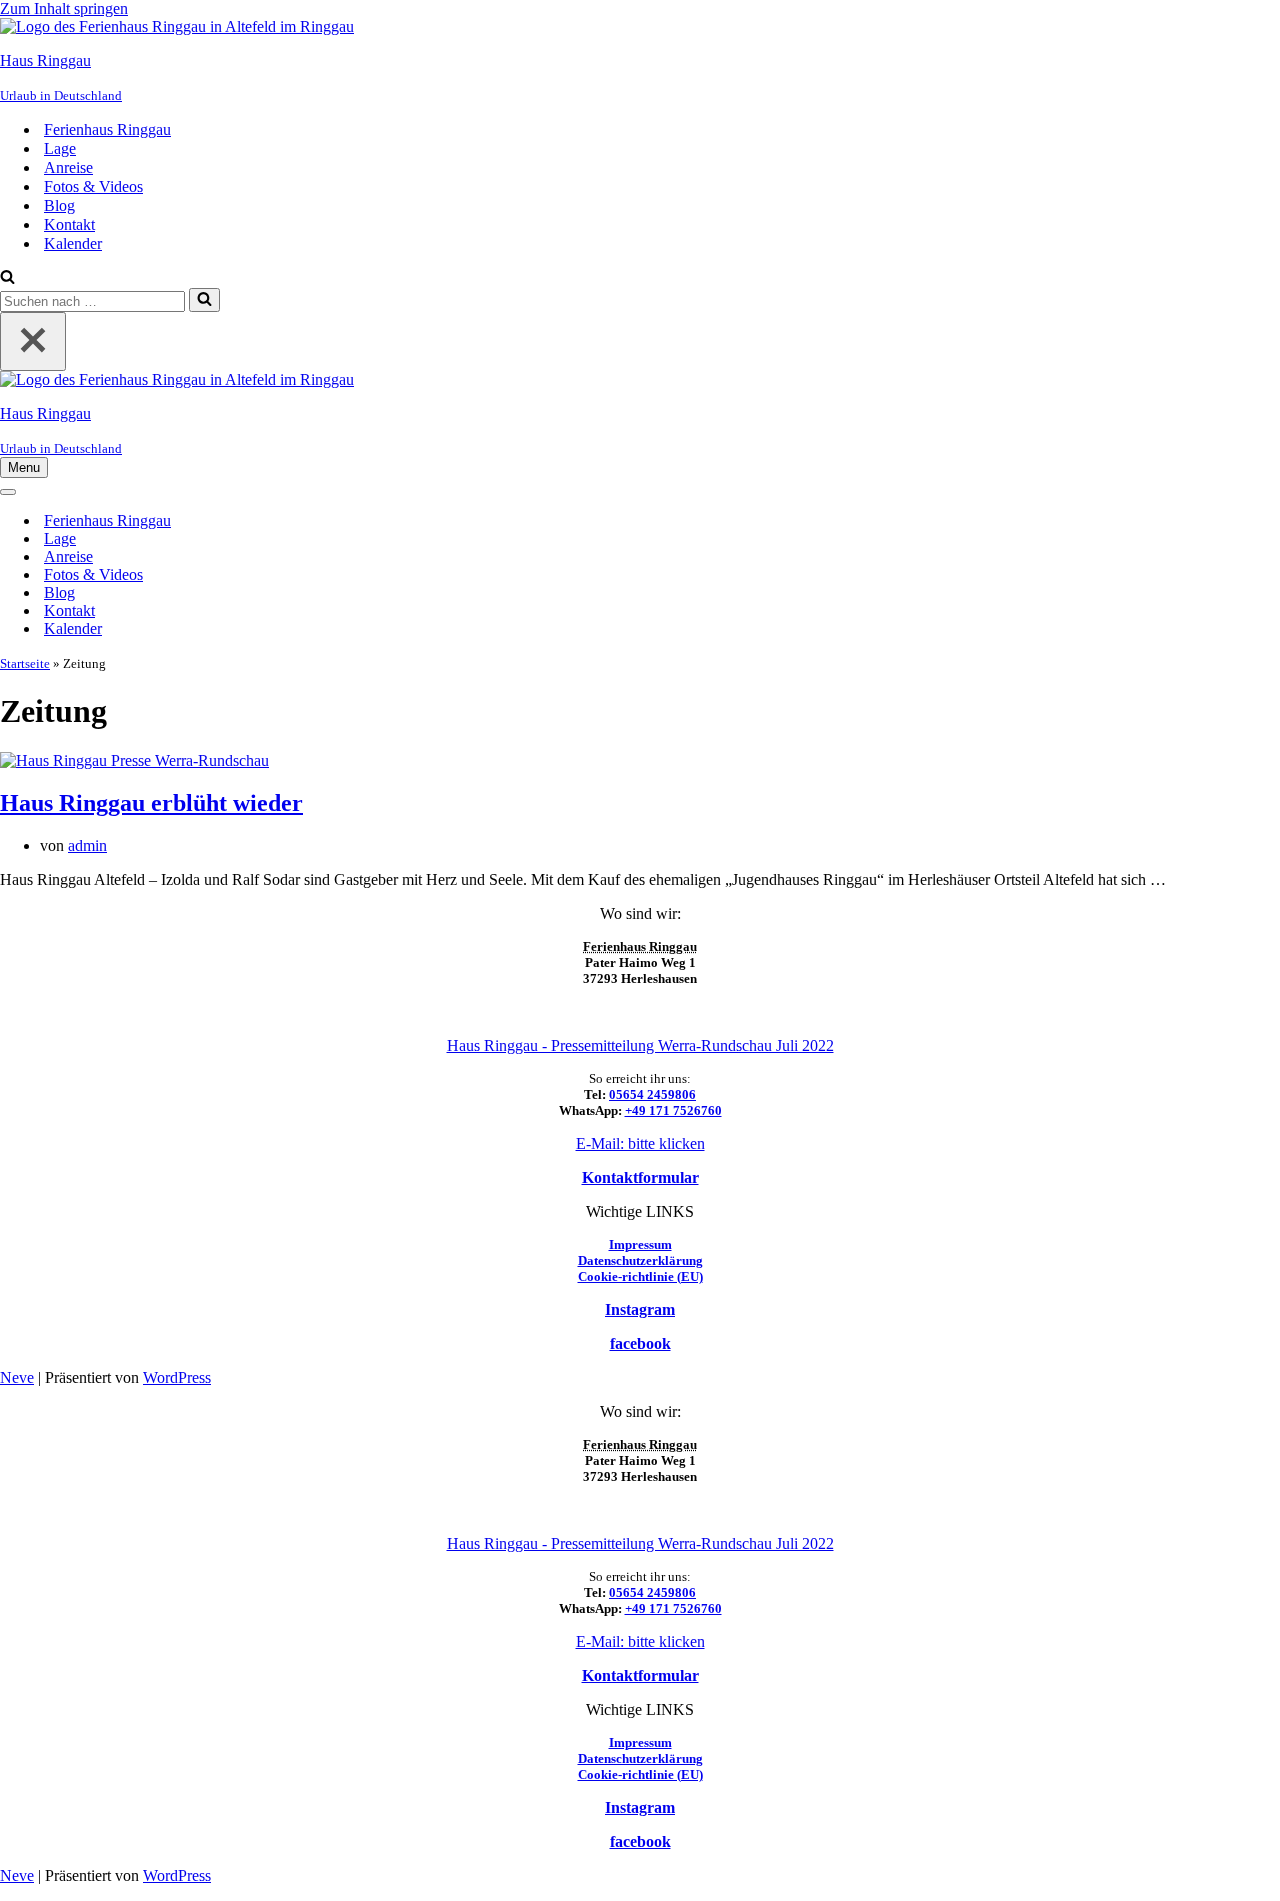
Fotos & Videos (93, 186)
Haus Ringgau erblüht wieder (151, 803)
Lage (60, 148)
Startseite (25, 663)
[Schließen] (33, 341)
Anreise (68, 167)
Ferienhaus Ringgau (107, 129)
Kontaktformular (640, 1177)
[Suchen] (7, 278)
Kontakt (69, 224)
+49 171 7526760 (673, 1110)
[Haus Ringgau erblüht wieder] (134, 760)
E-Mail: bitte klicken (640, 1143)
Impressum (640, 1244)
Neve (17, 1377)
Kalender (73, 243)
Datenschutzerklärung (640, 1260)
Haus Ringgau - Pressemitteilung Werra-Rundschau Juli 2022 (640, 1045)
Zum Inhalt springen (64, 8)
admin (87, 845)
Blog (59, 205)
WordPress (177, 1377)
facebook (640, 1343)
